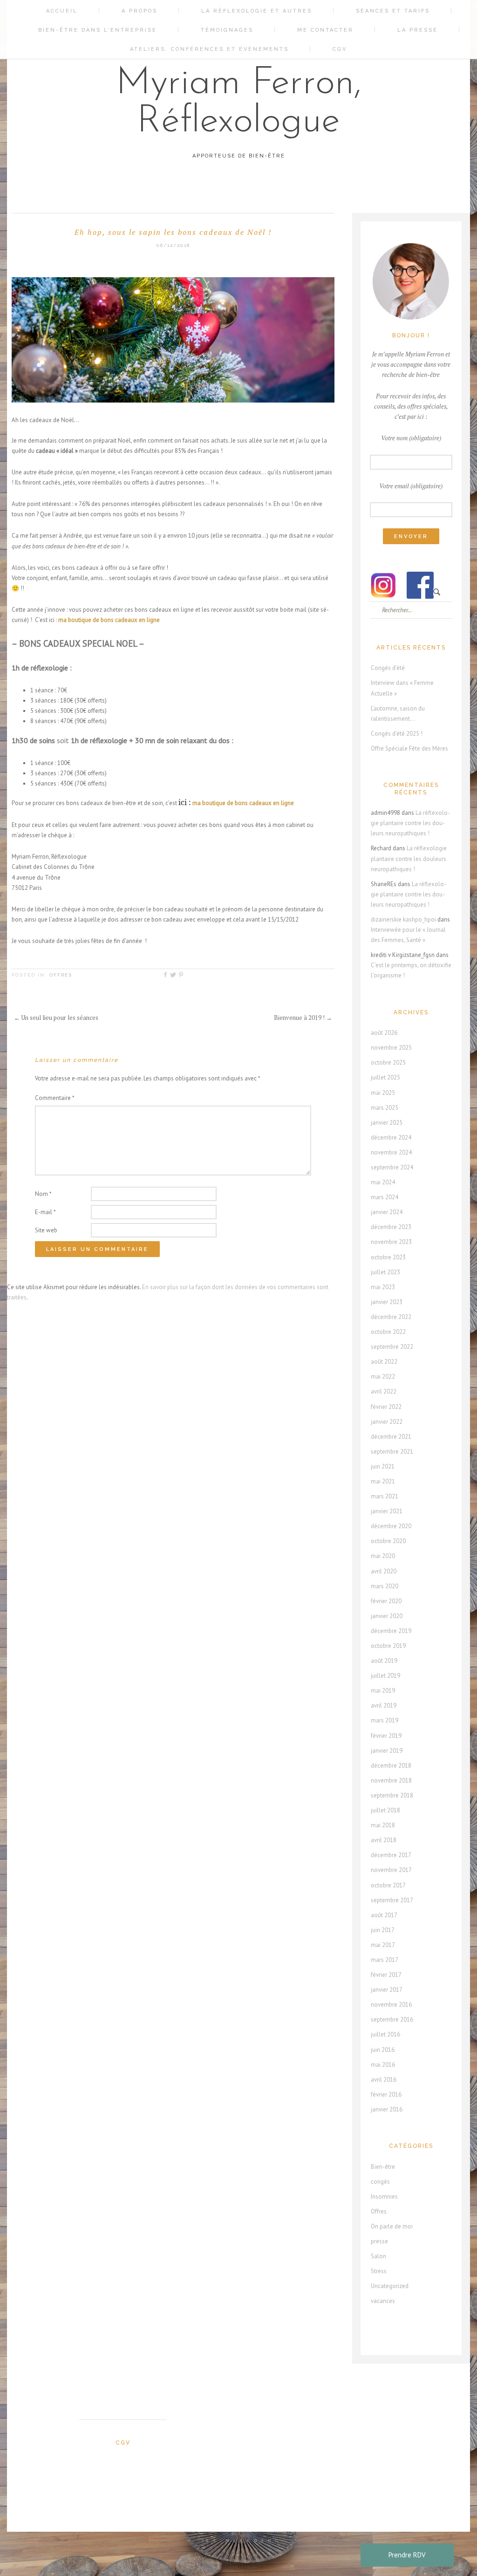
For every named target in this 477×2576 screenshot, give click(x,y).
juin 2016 (383, 2050)
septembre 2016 (392, 2019)
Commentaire (55, 1098)
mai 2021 (383, 1481)
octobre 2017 (388, 1885)
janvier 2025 (387, 1123)
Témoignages (227, 30)
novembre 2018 (391, 1780)
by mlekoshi (243, 2541)
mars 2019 (385, 1720)
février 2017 (386, 1975)
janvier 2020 (387, 1616)
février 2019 (386, 1736)
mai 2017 (383, 1945)
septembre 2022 (392, 1347)
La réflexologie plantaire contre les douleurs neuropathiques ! (410, 823)
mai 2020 (383, 1556)
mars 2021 (385, 1496)
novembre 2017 (391, 1870)
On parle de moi (392, 2226)
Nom (43, 1194)
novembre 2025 (391, 1048)
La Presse (418, 30)
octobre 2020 (388, 1541)
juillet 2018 (385, 1810)
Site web (46, 1230)
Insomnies (384, 2197)
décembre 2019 (391, 1631)
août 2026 (384, 1033)
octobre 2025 (388, 1063)
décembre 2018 (391, 1766)
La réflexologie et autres (257, 11)
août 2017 (384, 1915)
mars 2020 (385, 1586)
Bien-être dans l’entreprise (98, 30)
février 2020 (386, 1601)
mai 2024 (383, 1182)
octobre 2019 (388, 1646)
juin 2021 (383, 1466)
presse (379, 2241)
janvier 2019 (387, 1751)
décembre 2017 (391, 1855)
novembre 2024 (391, 1152)
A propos (140, 11)
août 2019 (384, 1661)
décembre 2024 (391, 1138)
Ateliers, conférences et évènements (209, 49)
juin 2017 (383, 1930)
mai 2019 (383, 1691)
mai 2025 (383, 1093)
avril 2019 (384, 1705)
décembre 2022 (391, 1317)
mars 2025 (385, 1108)
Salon (378, 2256)
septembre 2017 (392, 1900)
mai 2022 (383, 1377)
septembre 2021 (392, 1452)
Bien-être (383, 2167)
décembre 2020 (391, 1526)
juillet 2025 (385, 1077)
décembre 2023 (391, 1227)
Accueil (62, 11)
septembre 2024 (392, 1167)
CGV (340, 49)
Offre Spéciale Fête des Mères (409, 748)
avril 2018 (384, 1840)
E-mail (45, 1212)
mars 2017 (385, 1960)
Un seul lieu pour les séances (56, 1018)
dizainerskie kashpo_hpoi (403, 919)
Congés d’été (388, 668)
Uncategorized (390, 2286)
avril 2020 (384, 1571)
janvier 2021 (387, 1511)
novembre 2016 (391, 2005)
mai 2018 (383, 1825)
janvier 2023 (387, 1302)
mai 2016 (383, 2065)
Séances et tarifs (393, 11)
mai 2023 (383, 1287)
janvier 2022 (387, 1422)
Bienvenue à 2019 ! (303, 1018)
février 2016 (386, 2094)
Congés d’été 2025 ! (397, 734)
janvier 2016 (387, 2109)
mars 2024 (385, 1197)
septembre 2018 (392, 1795)
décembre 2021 (391, 1437)
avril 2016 (384, 2080)
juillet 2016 (385, 2034)
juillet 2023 (385, 1272)
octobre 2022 (388, 1332)
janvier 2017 (387, 1990)
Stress (379, 2271)
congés (380, 2182)
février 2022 (386, 1407)
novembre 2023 (391, 1242)
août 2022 (384, 1362)
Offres (61, 975)
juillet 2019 (385, 1676)
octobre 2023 (388, 1257)
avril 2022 (384, 1391)
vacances (383, 2301)
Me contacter (325, 30)
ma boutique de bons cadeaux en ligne (243, 803)
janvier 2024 (387, 1212)
